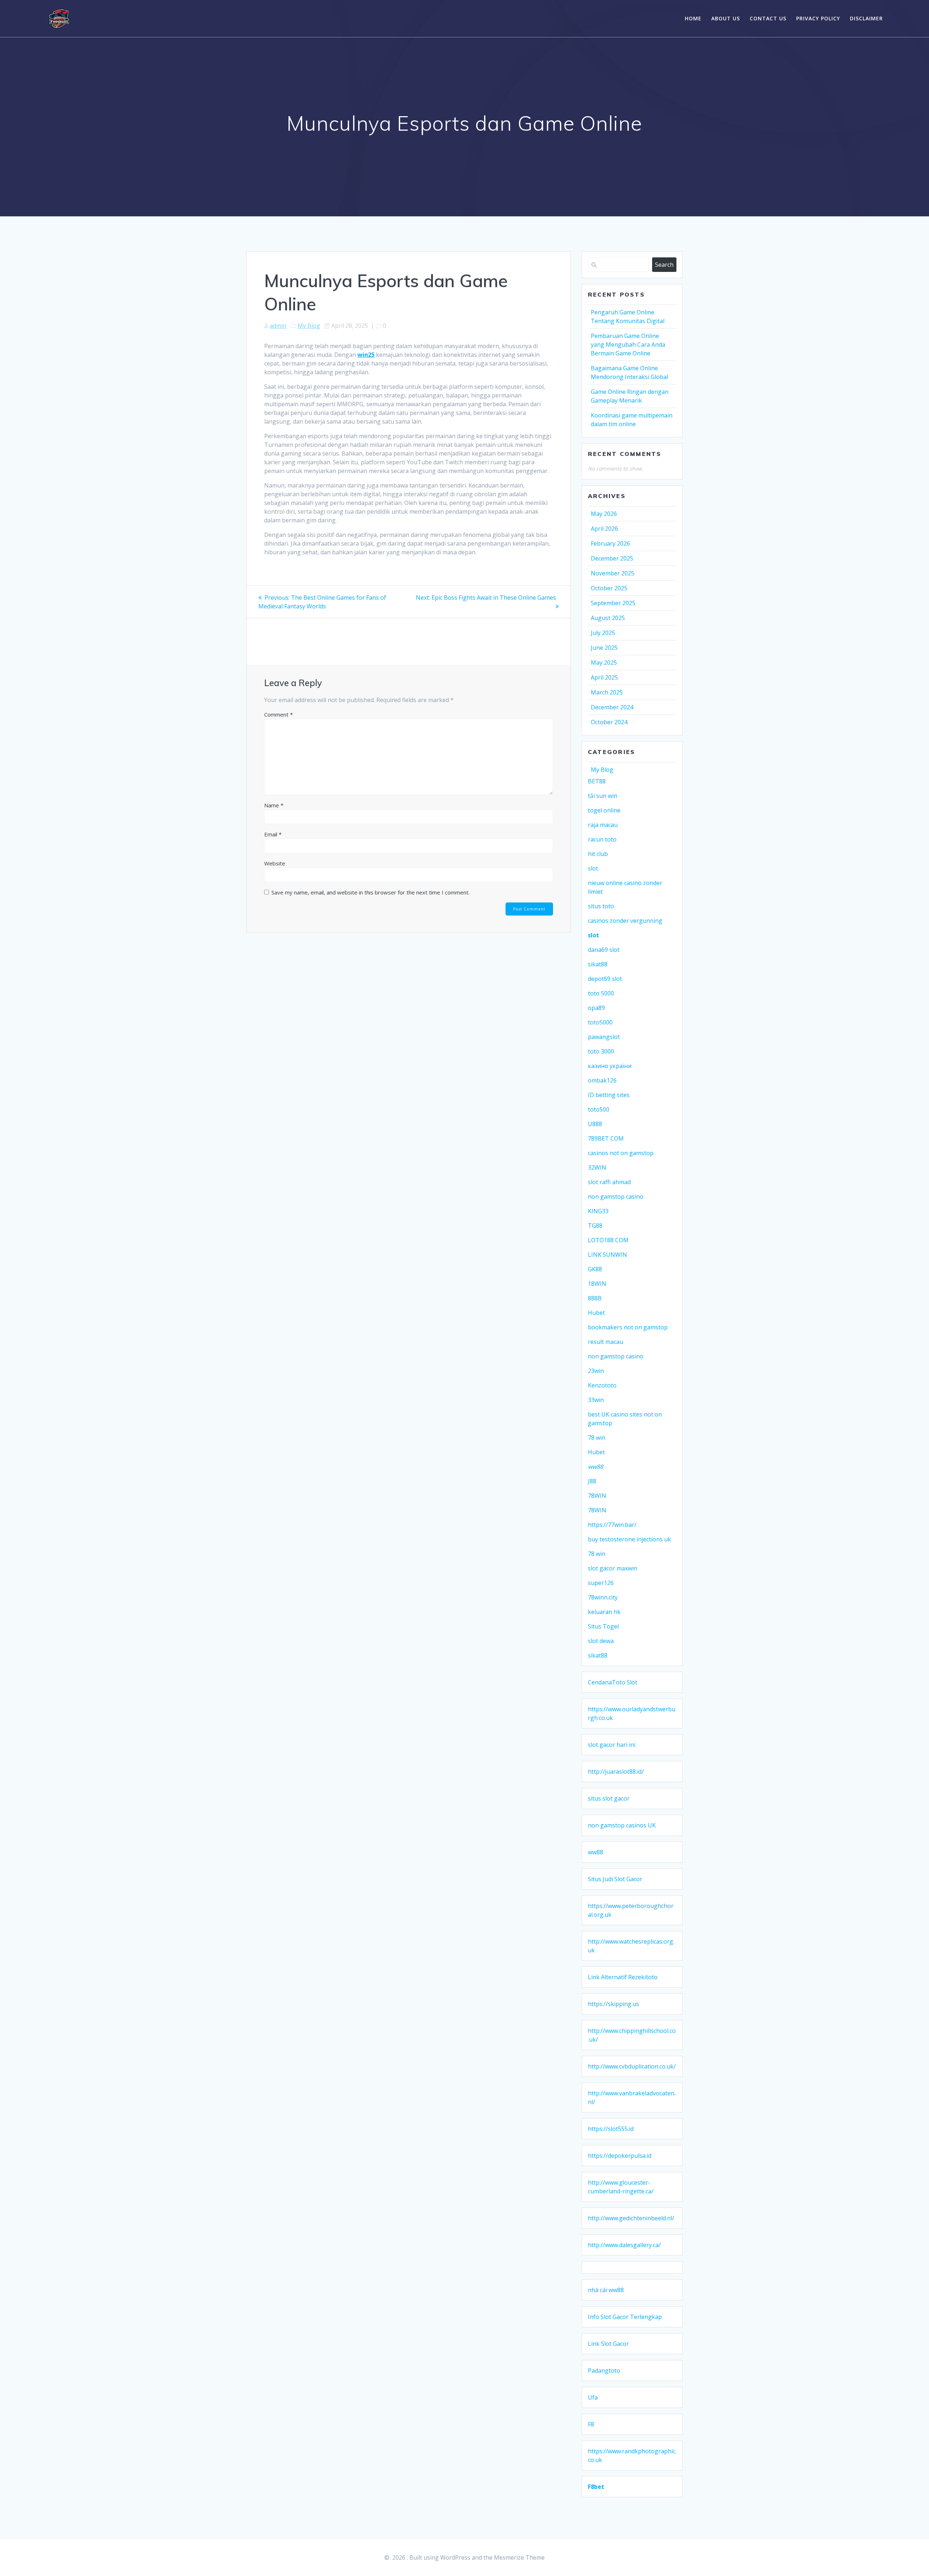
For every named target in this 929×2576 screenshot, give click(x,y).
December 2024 (612, 707)
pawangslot (604, 1037)
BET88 (597, 781)
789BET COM (606, 1138)
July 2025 (603, 633)
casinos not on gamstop (621, 1153)
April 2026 (604, 529)
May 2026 (604, 514)
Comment (279, 714)
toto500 (599, 1109)
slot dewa (601, 1641)
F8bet (596, 2487)
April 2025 (604, 677)
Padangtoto (604, 2371)
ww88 (596, 1467)
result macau (605, 1342)
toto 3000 (601, 1051)
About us (726, 18)
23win (596, 1371)
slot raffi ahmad (609, 1182)
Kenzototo (602, 1385)
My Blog (309, 326)
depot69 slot (605, 979)
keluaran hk (604, 1612)
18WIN (597, 1284)
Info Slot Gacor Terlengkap (625, 2317)
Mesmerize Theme (519, 2557)
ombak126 (602, 1080)
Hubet (596, 1313)
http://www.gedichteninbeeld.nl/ (631, 2218)
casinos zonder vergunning (625, 921)
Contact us (768, 18)
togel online (604, 810)
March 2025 (607, 692)
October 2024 (609, 722)
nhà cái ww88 (606, 2290)
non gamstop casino (616, 1197)
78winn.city (603, 1597)
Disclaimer (866, 18)
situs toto (601, 906)
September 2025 (613, 603)
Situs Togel (603, 1626)
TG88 (595, 1226)
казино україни (610, 1066)
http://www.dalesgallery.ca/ (624, 2245)
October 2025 (609, 588)
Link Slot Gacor (608, 2344)
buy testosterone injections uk (629, 1539)
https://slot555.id (611, 2129)
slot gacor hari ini (612, 1745)
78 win (597, 1438)
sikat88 (598, 964)
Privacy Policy (818, 18)
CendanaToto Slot (613, 1682)
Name (274, 805)
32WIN (597, 1167)
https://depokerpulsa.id (620, 2156)
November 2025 (613, 573)
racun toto (602, 839)
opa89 (596, 1008)
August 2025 (608, 618)
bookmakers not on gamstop (628, 1327)
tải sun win (603, 796)
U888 (595, 1124)
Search (664, 265)
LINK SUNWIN (607, 1255)
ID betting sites (609, 1095)
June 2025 (604, 648)
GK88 (595, 1269)
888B (595, 1298)
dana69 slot (604, 950)
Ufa (593, 2397)
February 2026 (610, 543)
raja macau (603, 825)
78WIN (597, 1496)
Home (693, 18)
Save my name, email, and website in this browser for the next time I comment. (371, 892)
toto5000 (600, 1022)
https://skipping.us (613, 2004)
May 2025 (604, 663)
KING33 (598, 1211)
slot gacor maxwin (613, 1568)
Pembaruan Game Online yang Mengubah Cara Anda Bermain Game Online (628, 345)
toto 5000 (601, 993)
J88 (592, 1481)
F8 (591, 2424)
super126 (601, 1583)
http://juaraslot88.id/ (616, 1772)
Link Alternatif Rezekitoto (623, 1977)
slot (593, 868)
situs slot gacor (609, 1798)
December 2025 (612, 558)
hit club (598, 854)
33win (596, 1400)
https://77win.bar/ (612, 1525)
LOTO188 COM (608, 1240)
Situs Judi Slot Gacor (615, 1879)
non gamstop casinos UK (622, 1825)
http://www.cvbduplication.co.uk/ (632, 2066)
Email (273, 834)
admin (278, 326)
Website (275, 863)
